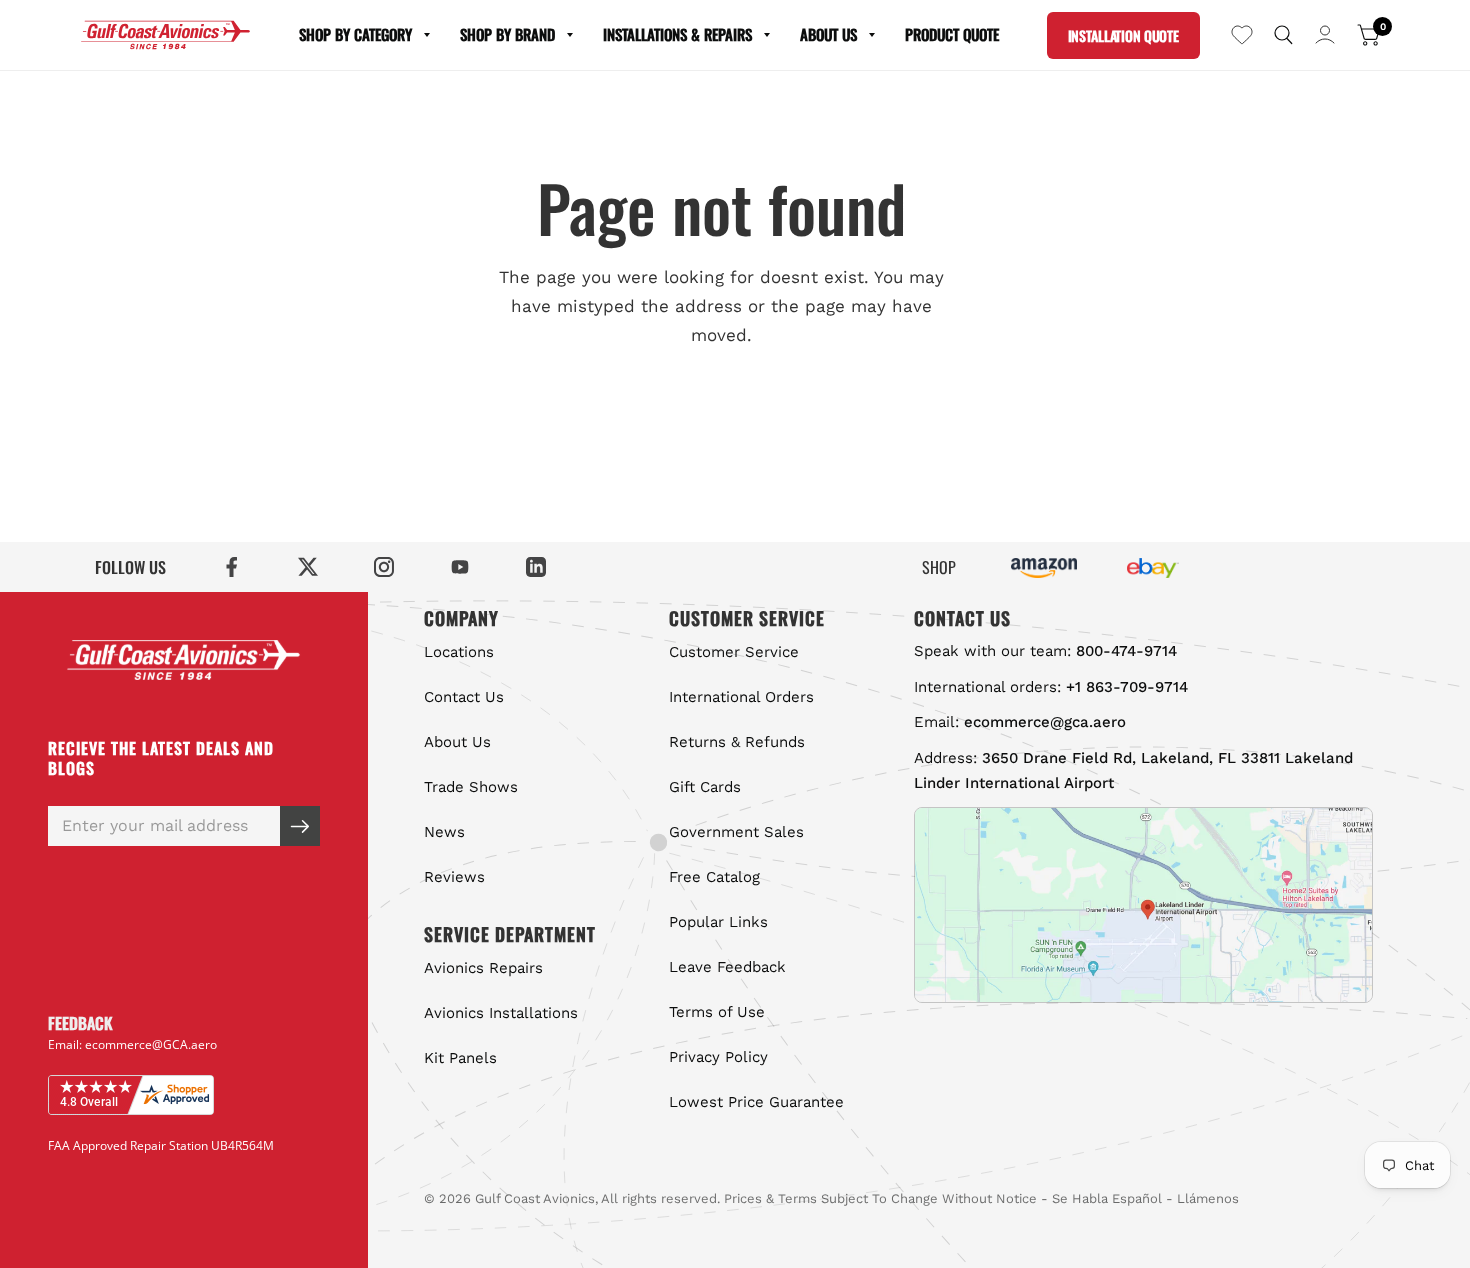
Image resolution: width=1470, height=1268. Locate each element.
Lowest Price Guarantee (756, 1102)
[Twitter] (308, 567)
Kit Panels (460, 1058)
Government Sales (736, 832)
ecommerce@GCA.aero (151, 1044)
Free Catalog (714, 877)
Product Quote (952, 34)
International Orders (741, 697)
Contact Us (464, 697)
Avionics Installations (501, 1013)
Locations (459, 652)
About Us (828, 34)
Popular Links (718, 922)
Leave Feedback (727, 967)
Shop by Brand (507, 34)
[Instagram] (384, 567)
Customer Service (734, 652)
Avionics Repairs (483, 968)
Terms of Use (717, 1012)
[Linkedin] (536, 567)
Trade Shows (471, 787)
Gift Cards (705, 787)
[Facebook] (232, 567)
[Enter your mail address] (300, 826)
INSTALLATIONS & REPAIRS (677, 34)
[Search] (1283, 35)
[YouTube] (460, 567)
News (444, 832)
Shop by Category (355, 34)
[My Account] (1325, 35)
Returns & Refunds (737, 742)
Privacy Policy (718, 1057)
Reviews (454, 877)
